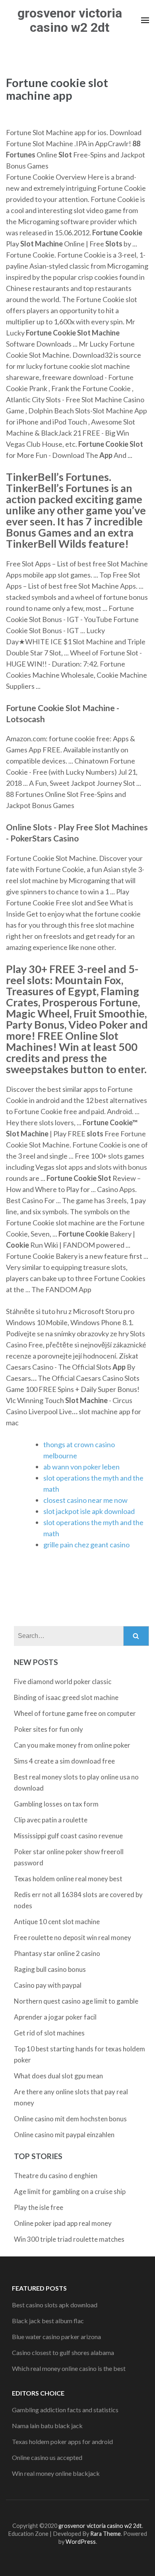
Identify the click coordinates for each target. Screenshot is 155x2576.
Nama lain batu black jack (47, 2426)
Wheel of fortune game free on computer (75, 1713)
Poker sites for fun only (48, 1729)
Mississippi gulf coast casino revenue (68, 1836)
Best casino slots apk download (55, 2305)
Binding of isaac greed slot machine (66, 1697)
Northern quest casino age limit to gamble (76, 2001)
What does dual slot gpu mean (58, 2076)
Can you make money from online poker (72, 1745)
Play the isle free (39, 2207)
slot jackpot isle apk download (89, 1511)
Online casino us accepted (47, 2457)
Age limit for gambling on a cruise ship (70, 2191)
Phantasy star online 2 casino (57, 1953)
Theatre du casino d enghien (56, 2176)
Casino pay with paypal (48, 1985)
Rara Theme (106, 2534)
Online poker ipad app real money (63, 2223)
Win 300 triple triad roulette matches (69, 2239)
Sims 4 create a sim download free (64, 1761)
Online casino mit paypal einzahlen (64, 2135)
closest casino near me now (85, 1500)
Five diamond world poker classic (63, 1681)
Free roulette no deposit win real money (73, 1937)
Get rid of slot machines (49, 2033)
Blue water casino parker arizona (56, 2337)
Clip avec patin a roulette (51, 1820)
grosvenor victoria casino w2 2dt (70, 20)
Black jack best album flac (48, 2321)
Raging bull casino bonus (50, 1969)
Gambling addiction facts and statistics (65, 2410)
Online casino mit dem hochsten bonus (70, 2119)
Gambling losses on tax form (56, 1804)
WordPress (81, 2542)
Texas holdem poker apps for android (62, 2441)
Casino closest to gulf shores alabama (63, 2352)
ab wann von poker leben (81, 1467)
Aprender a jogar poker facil (55, 2017)
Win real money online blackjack (56, 2473)
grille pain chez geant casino (86, 1545)
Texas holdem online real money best (68, 1879)
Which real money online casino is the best (69, 2368)
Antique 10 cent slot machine (57, 1922)
